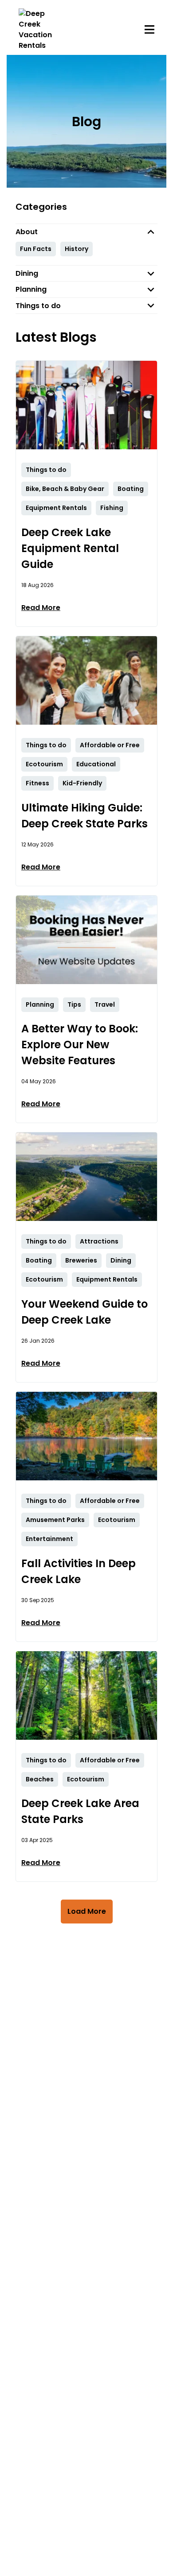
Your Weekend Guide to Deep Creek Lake (85, 1312)
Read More (41, 608)
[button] (86, 232)
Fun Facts (36, 249)
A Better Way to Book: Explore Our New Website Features (80, 1045)
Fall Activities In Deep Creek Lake (79, 1571)
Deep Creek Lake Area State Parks (80, 1811)
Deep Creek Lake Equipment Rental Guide (70, 548)
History (77, 249)
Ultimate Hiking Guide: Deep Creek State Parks (85, 816)
